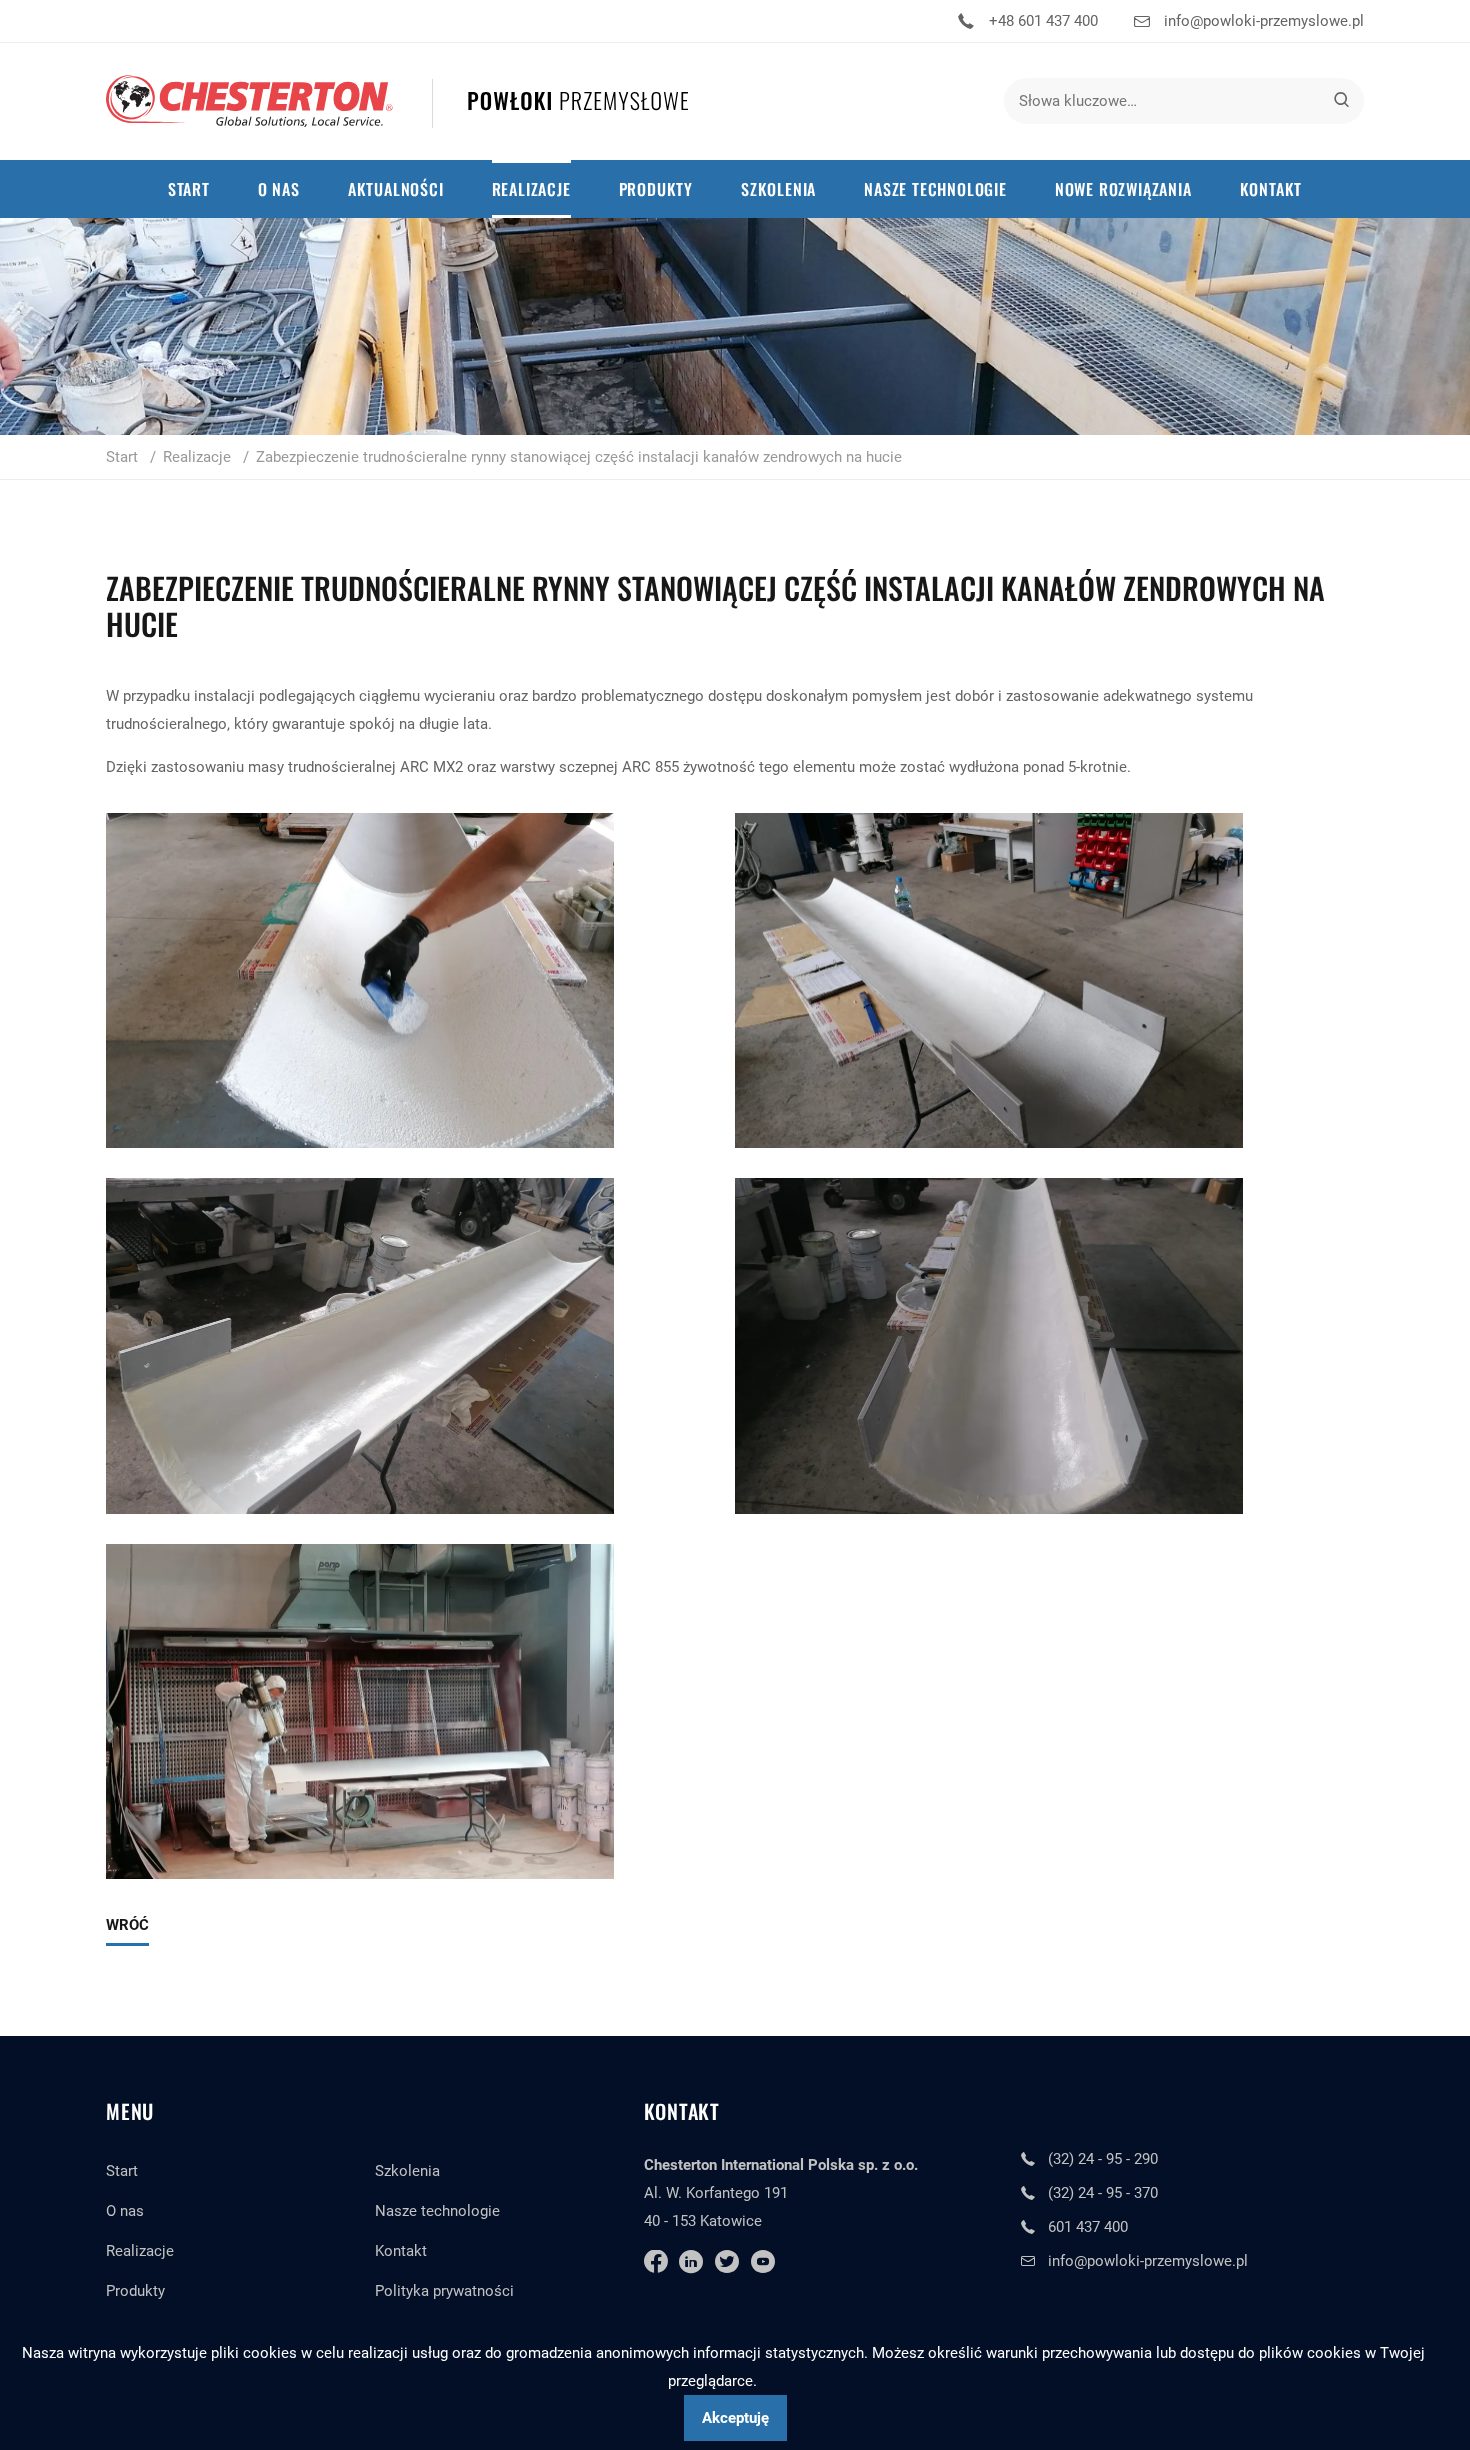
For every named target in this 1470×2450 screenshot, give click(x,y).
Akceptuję (735, 2418)
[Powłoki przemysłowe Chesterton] (397, 101)
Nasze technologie (437, 2211)
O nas (125, 2211)
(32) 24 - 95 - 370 (1103, 2193)
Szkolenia (407, 2171)
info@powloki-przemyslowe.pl (1264, 21)
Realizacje (140, 2251)
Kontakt (401, 2251)
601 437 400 (1088, 2227)
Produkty (135, 2291)
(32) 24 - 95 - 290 (1103, 2159)
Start (122, 2171)
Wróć (127, 1925)
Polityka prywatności (444, 2291)
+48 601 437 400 (1043, 21)
